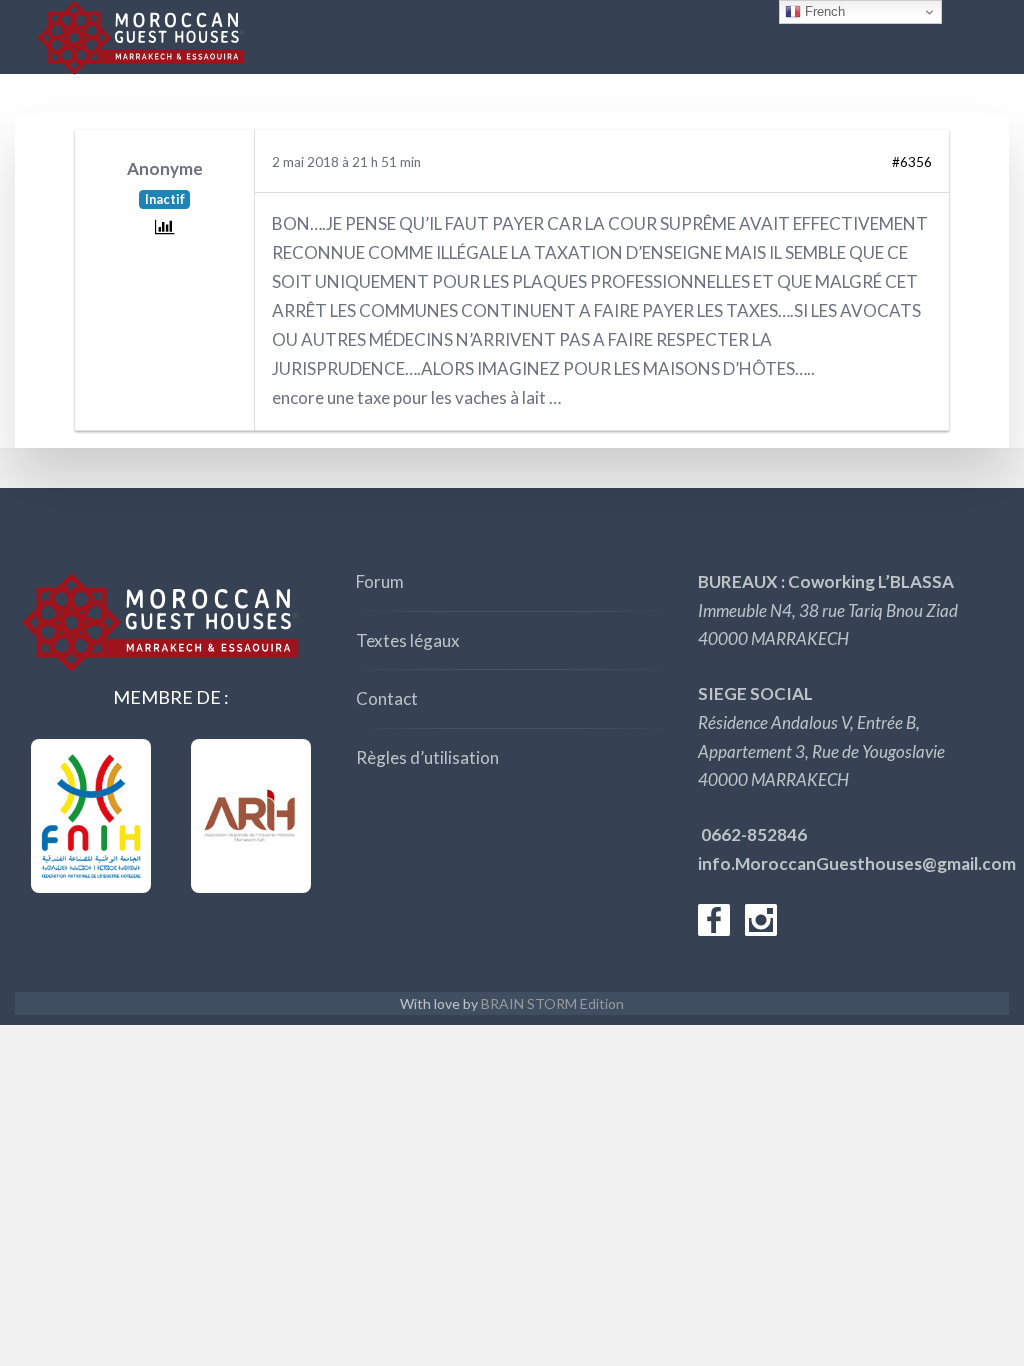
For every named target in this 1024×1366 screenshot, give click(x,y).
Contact (387, 698)
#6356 (912, 162)
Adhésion (398, 87)
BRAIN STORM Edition (552, 1003)
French (823, 11)
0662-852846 (752, 834)
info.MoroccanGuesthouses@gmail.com (857, 863)
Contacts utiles (513, 87)
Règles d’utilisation (427, 757)
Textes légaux (408, 640)
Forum (317, 87)
